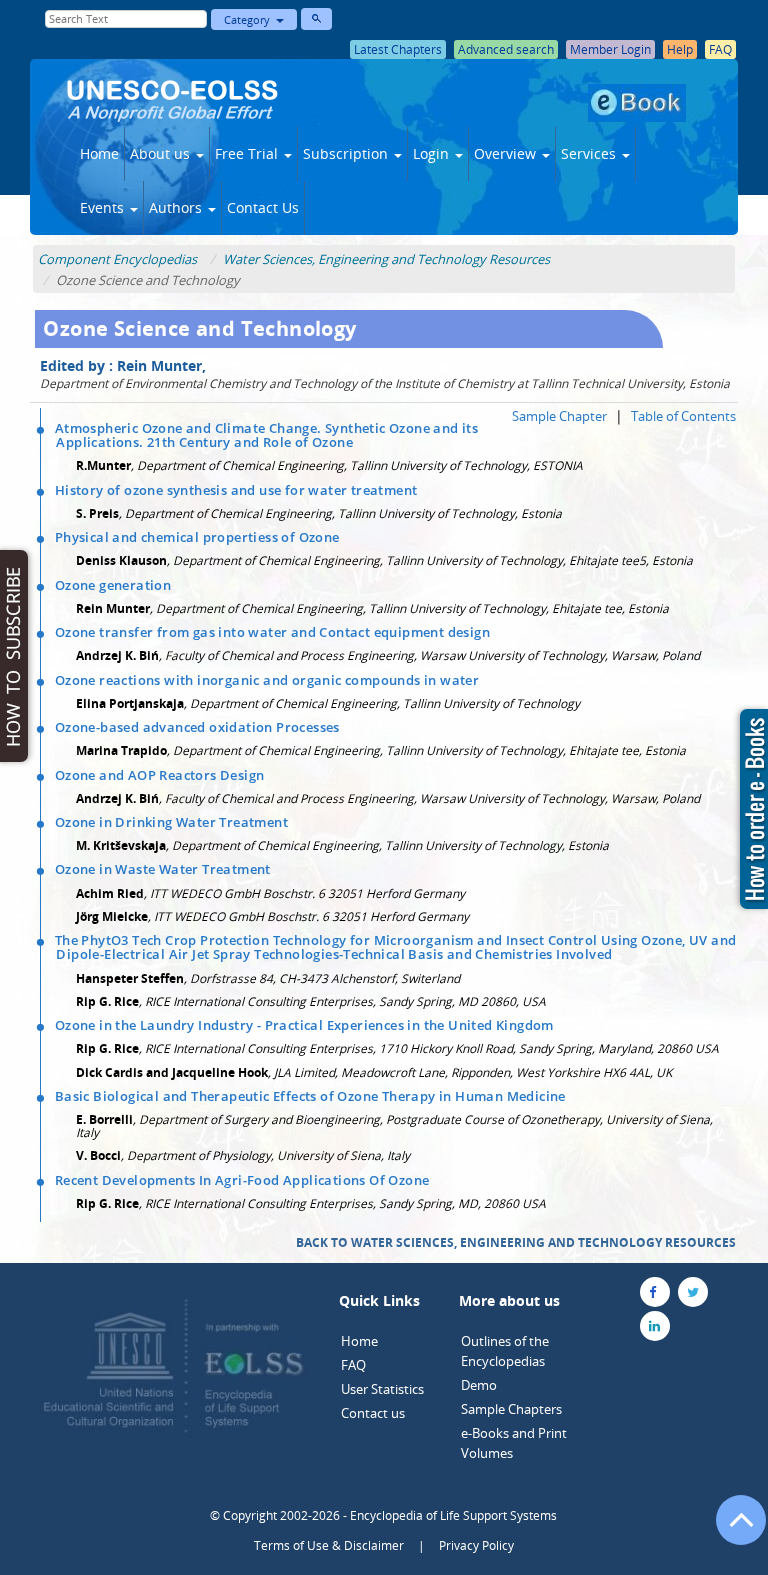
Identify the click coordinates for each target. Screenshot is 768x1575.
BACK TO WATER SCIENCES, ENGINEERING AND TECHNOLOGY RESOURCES (516, 1242)
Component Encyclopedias (117, 259)
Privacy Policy (476, 1545)
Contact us (373, 1413)
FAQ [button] (720, 49)
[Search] (316, 19)
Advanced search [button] (506, 49)
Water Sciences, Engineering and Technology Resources (386, 259)
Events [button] (104, 207)
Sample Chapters (511, 1409)
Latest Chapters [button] (398, 49)
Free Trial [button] (248, 153)
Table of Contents (683, 416)
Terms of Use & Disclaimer (329, 1545)
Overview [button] (507, 153)
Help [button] (680, 49)
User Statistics (382, 1389)
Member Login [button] (610, 49)
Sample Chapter (559, 416)
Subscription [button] (347, 153)
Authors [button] (177, 207)
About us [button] (162, 153)
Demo (479, 1385)
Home (99, 153)
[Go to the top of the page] (732, 1530)
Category (250, 19)
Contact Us (263, 207)
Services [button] (590, 153)
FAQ (353, 1365)
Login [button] (433, 153)
